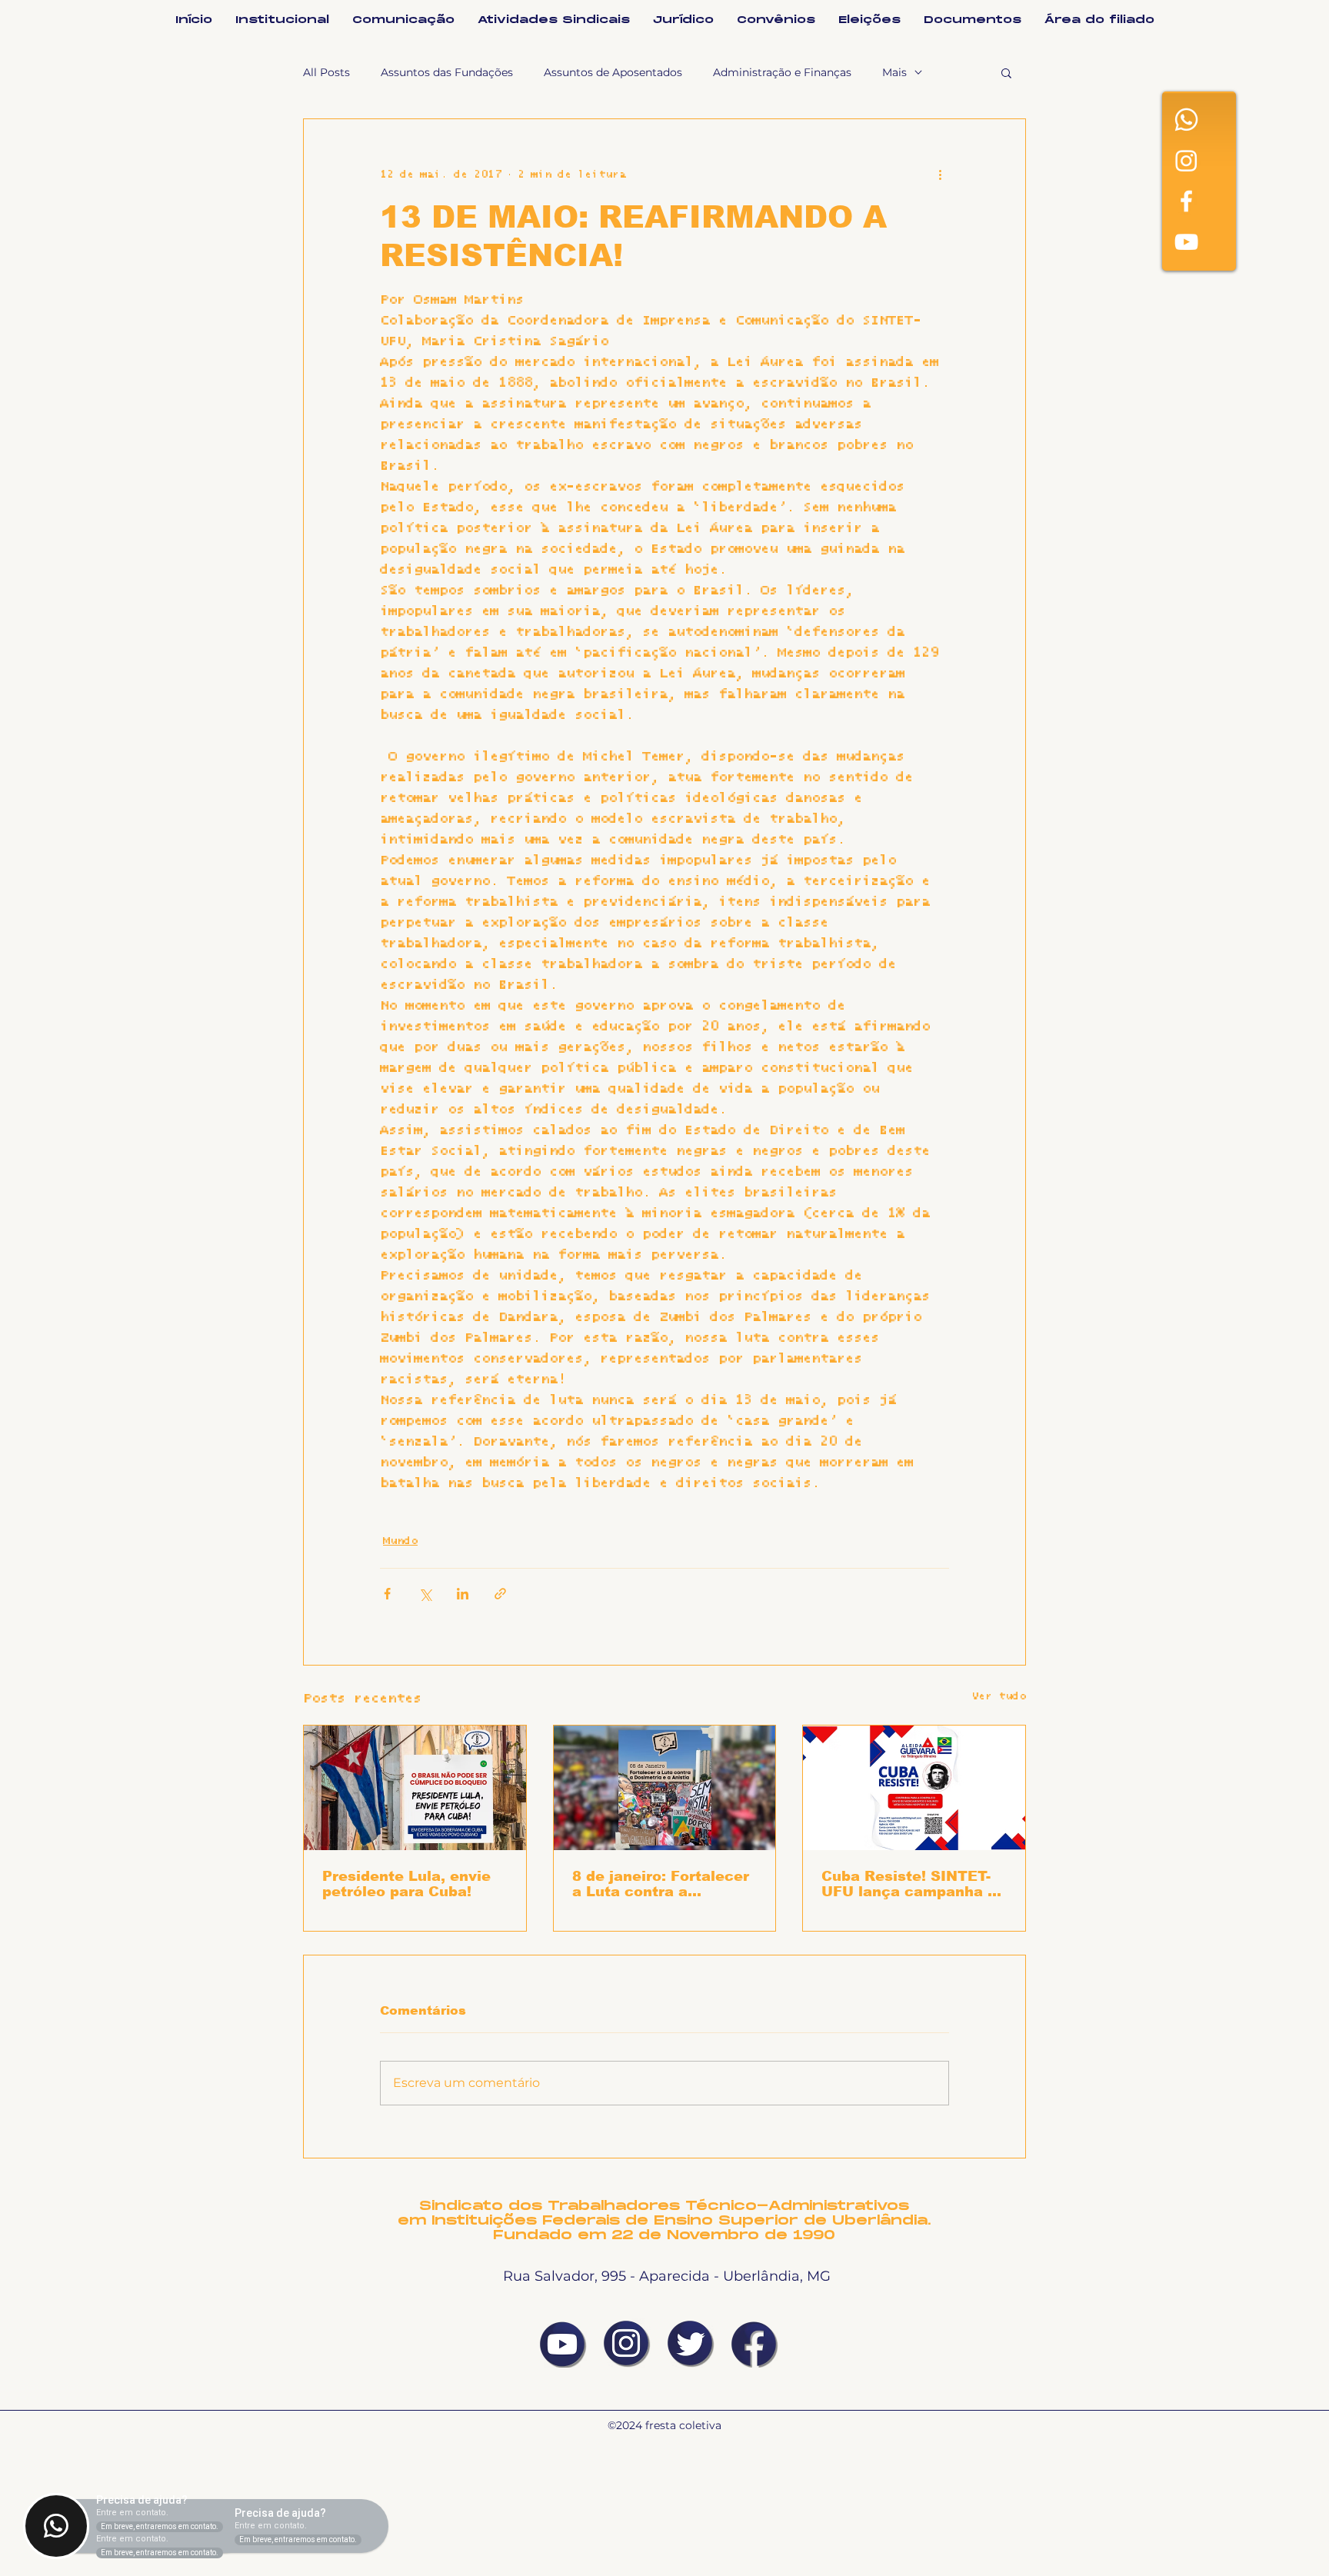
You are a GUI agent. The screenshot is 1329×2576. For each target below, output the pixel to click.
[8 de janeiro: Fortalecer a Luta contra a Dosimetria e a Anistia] (665, 1788)
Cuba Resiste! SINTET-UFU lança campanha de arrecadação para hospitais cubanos (914, 1884)
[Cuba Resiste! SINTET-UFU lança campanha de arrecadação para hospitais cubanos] (914, 1788)
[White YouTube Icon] (1186, 242)
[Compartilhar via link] (500, 1594)
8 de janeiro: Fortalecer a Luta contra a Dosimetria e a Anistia (661, 1884)
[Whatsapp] (1186, 120)
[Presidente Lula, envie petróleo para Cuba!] (415, 1788)
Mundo (400, 1541)
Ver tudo (999, 1696)
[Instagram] (1186, 160)
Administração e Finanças (782, 72)
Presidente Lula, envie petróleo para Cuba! (406, 1884)
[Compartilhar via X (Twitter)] (425, 1594)
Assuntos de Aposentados (613, 72)
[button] (1006, 72)
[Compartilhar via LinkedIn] (463, 1594)
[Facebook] (1186, 201)
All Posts (326, 72)
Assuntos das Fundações (447, 72)
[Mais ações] (940, 175)
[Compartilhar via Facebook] (387, 1594)
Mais (894, 72)
